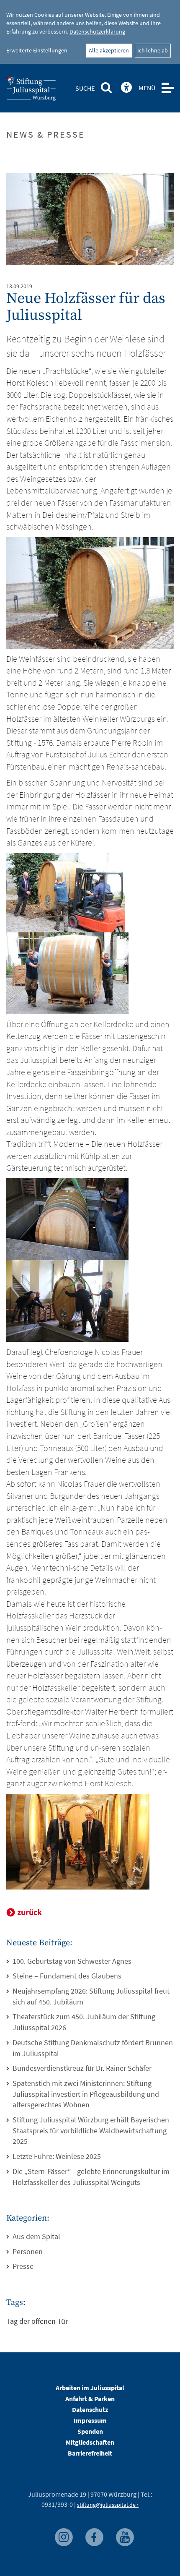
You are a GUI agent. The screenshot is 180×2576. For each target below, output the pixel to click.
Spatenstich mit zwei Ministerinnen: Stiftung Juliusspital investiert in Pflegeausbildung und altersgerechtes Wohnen (86, 2094)
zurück (30, 1912)
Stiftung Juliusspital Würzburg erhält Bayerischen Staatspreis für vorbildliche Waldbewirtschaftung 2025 (91, 2130)
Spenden (90, 2431)
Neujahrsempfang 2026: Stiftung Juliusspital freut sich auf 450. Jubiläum (91, 1996)
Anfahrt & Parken (90, 2399)
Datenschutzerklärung (97, 31)
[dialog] (90, 32)
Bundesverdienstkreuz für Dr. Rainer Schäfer (82, 2068)
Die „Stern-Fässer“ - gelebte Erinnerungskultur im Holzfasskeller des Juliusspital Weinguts (91, 2177)
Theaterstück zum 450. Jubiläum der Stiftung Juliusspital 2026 (84, 2022)
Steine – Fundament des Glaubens (67, 1976)
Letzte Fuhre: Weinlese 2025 (57, 2156)
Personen (28, 2251)
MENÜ (147, 88)
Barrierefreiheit (90, 2453)
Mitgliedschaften (90, 2442)
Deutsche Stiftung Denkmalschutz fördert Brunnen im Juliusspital (93, 2048)
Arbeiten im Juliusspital (90, 2388)
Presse (23, 2266)
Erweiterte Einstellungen (37, 50)
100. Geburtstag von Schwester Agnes (72, 1961)
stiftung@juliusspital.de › (108, 2505)
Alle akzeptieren (109, 50)
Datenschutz (90, 2409)
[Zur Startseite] (45, 91)
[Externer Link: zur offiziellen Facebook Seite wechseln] (95, 2535)
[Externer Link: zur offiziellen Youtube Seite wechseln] (125, 2535)
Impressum (90, 2420)
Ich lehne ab (153, 50)
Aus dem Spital (36, 2236)
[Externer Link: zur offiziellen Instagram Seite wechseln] (65, 2535)
